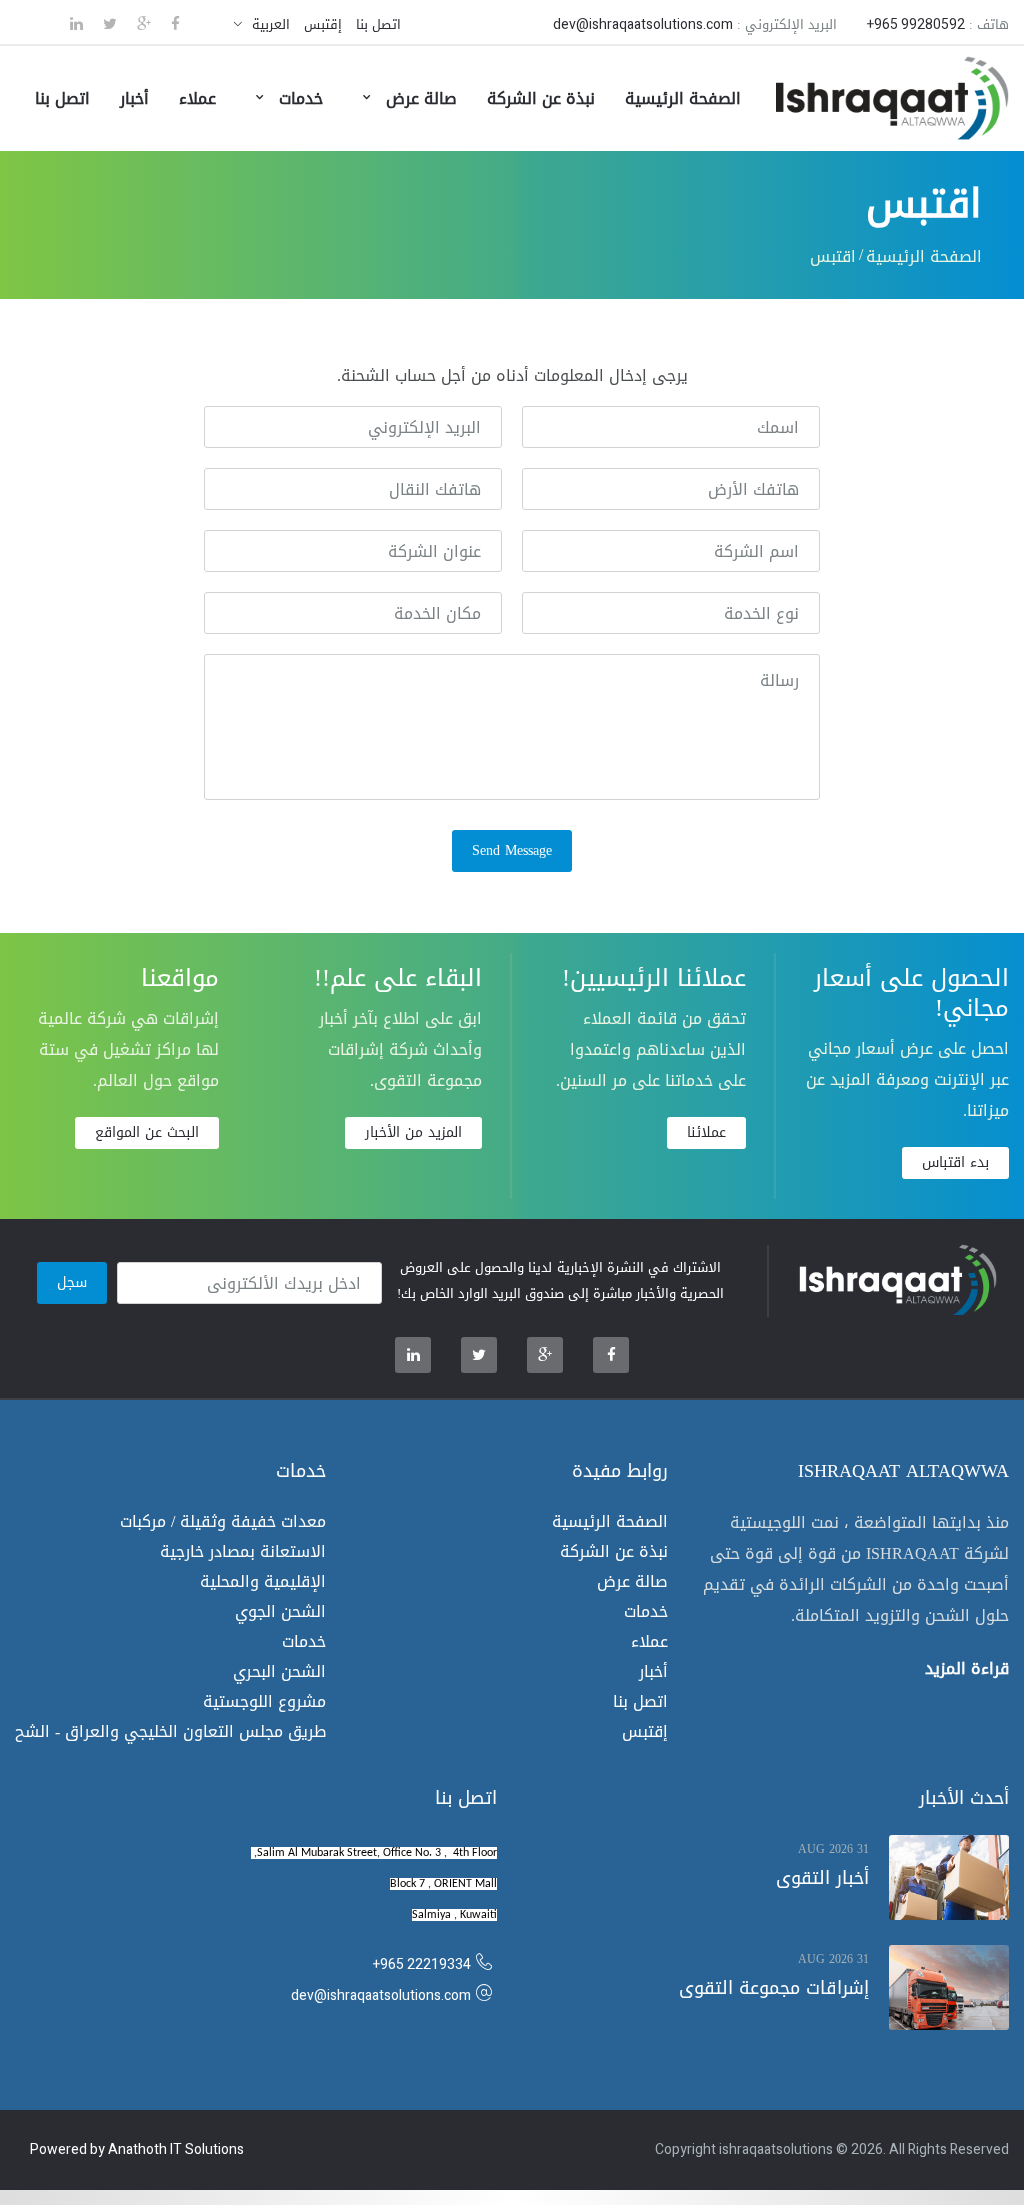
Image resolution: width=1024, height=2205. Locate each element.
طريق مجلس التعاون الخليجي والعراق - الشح (170, 1731)
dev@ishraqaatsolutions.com (643, 24)
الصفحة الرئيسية (683, 98)
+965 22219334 (422, 1964)
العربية (271, 24)
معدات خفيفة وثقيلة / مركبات (223, 1521)
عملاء (197, 98)
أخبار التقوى (822, 1878)
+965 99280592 (916, 24)
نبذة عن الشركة (541, 98)
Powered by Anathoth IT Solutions (137, 2149)
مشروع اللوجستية (264, 1701)
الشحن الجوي (280, 1611)
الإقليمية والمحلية (263, 1581)
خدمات (298, 98)
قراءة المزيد (967, 1665)
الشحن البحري (279, 1671)
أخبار (134, 98)
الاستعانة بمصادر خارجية (243, 1551)
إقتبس (323, 24)
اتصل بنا (378, 24)
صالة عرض (419, 98)
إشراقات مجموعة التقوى (774, 1988)
